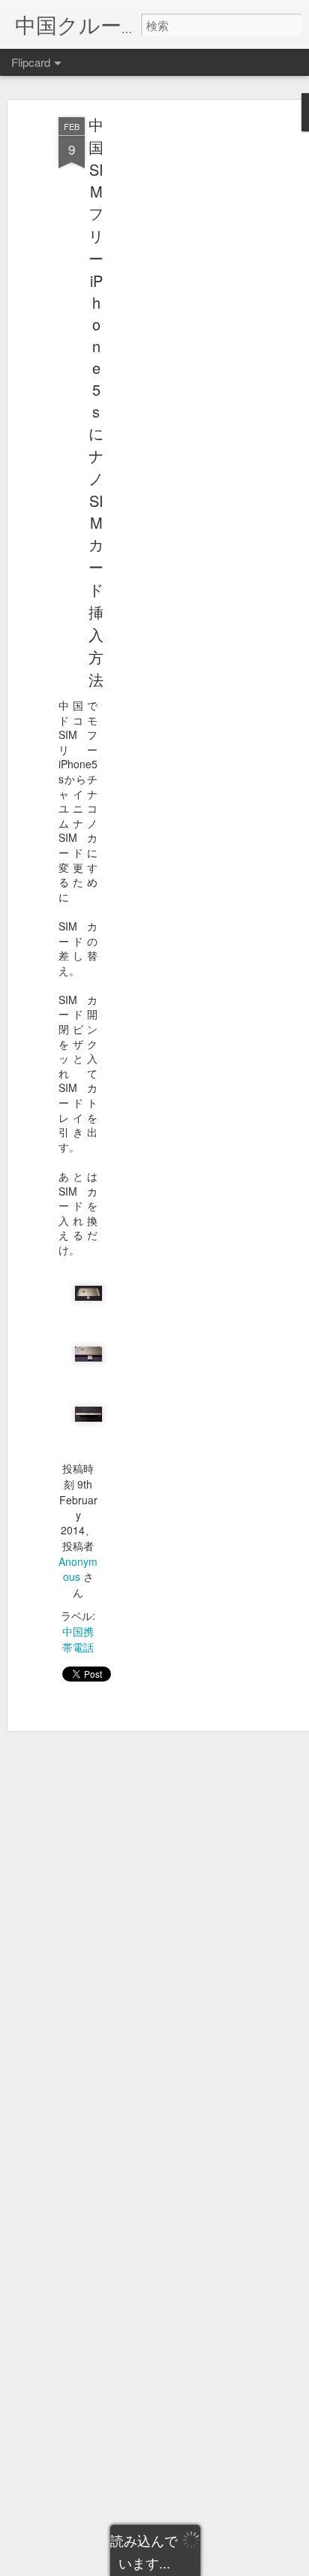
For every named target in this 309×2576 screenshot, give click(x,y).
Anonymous (78, 1569)
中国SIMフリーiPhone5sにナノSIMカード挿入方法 (96, 402)
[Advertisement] (180, 354)
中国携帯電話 (78, 1639)
